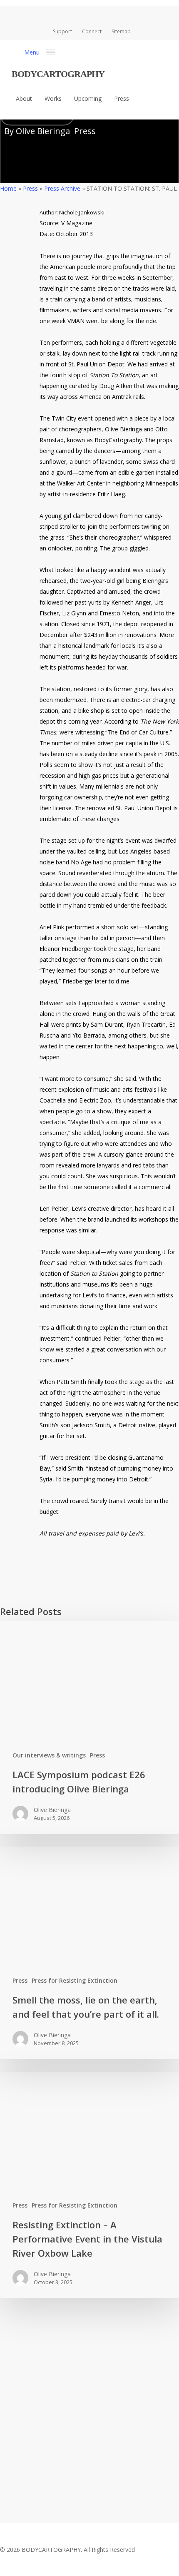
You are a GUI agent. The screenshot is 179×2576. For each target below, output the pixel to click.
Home (8, 188)
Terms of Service (87, 2473)
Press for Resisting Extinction (75, 1980)
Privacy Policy (33, 2473)
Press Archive (62, 188)
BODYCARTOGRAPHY (58, 74)
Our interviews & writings (49, 1755)
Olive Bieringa (43, 131)
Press (85, 131)
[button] (40, 51)
